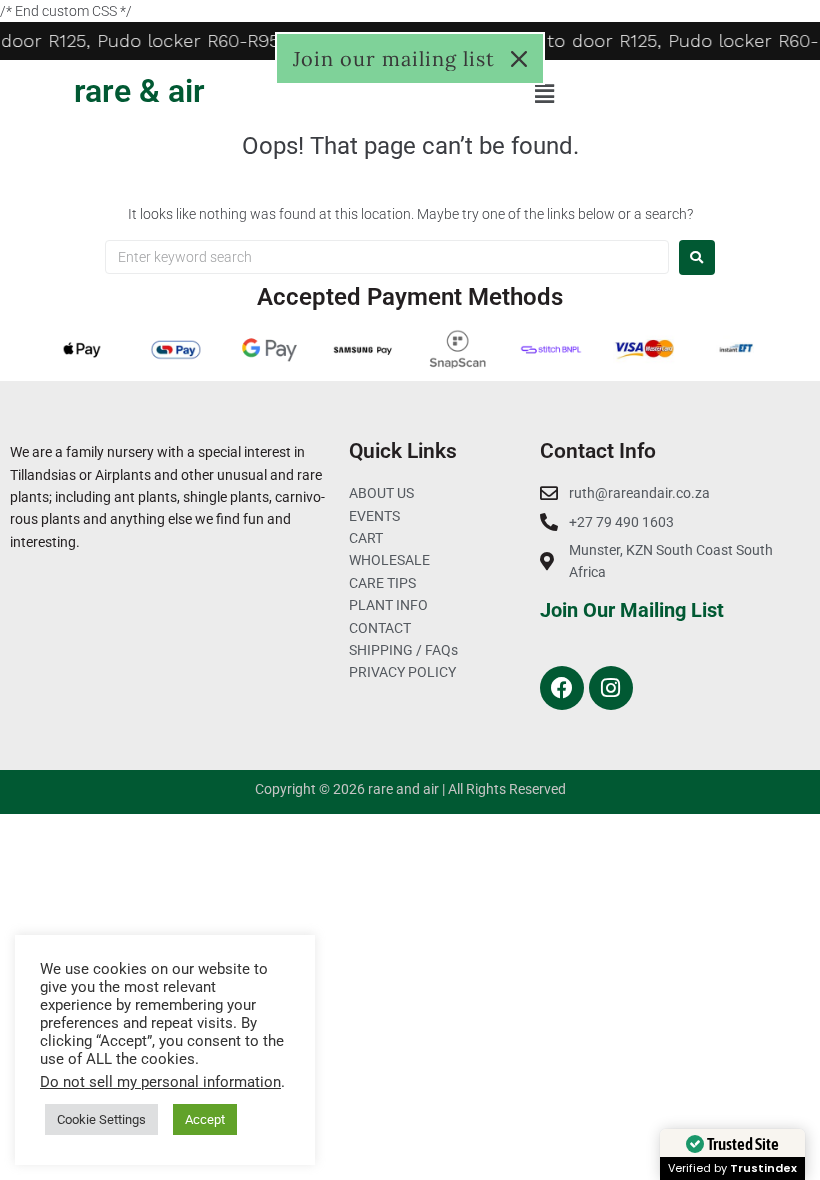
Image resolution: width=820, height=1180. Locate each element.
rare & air (139, 91)
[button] (545, 94)
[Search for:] (387, 257)
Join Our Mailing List (632, 610)
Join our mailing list (394, 58)
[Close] (519, 59)
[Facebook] (562, 688)
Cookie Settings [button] (101, 1119)
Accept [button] (205, 1119)
